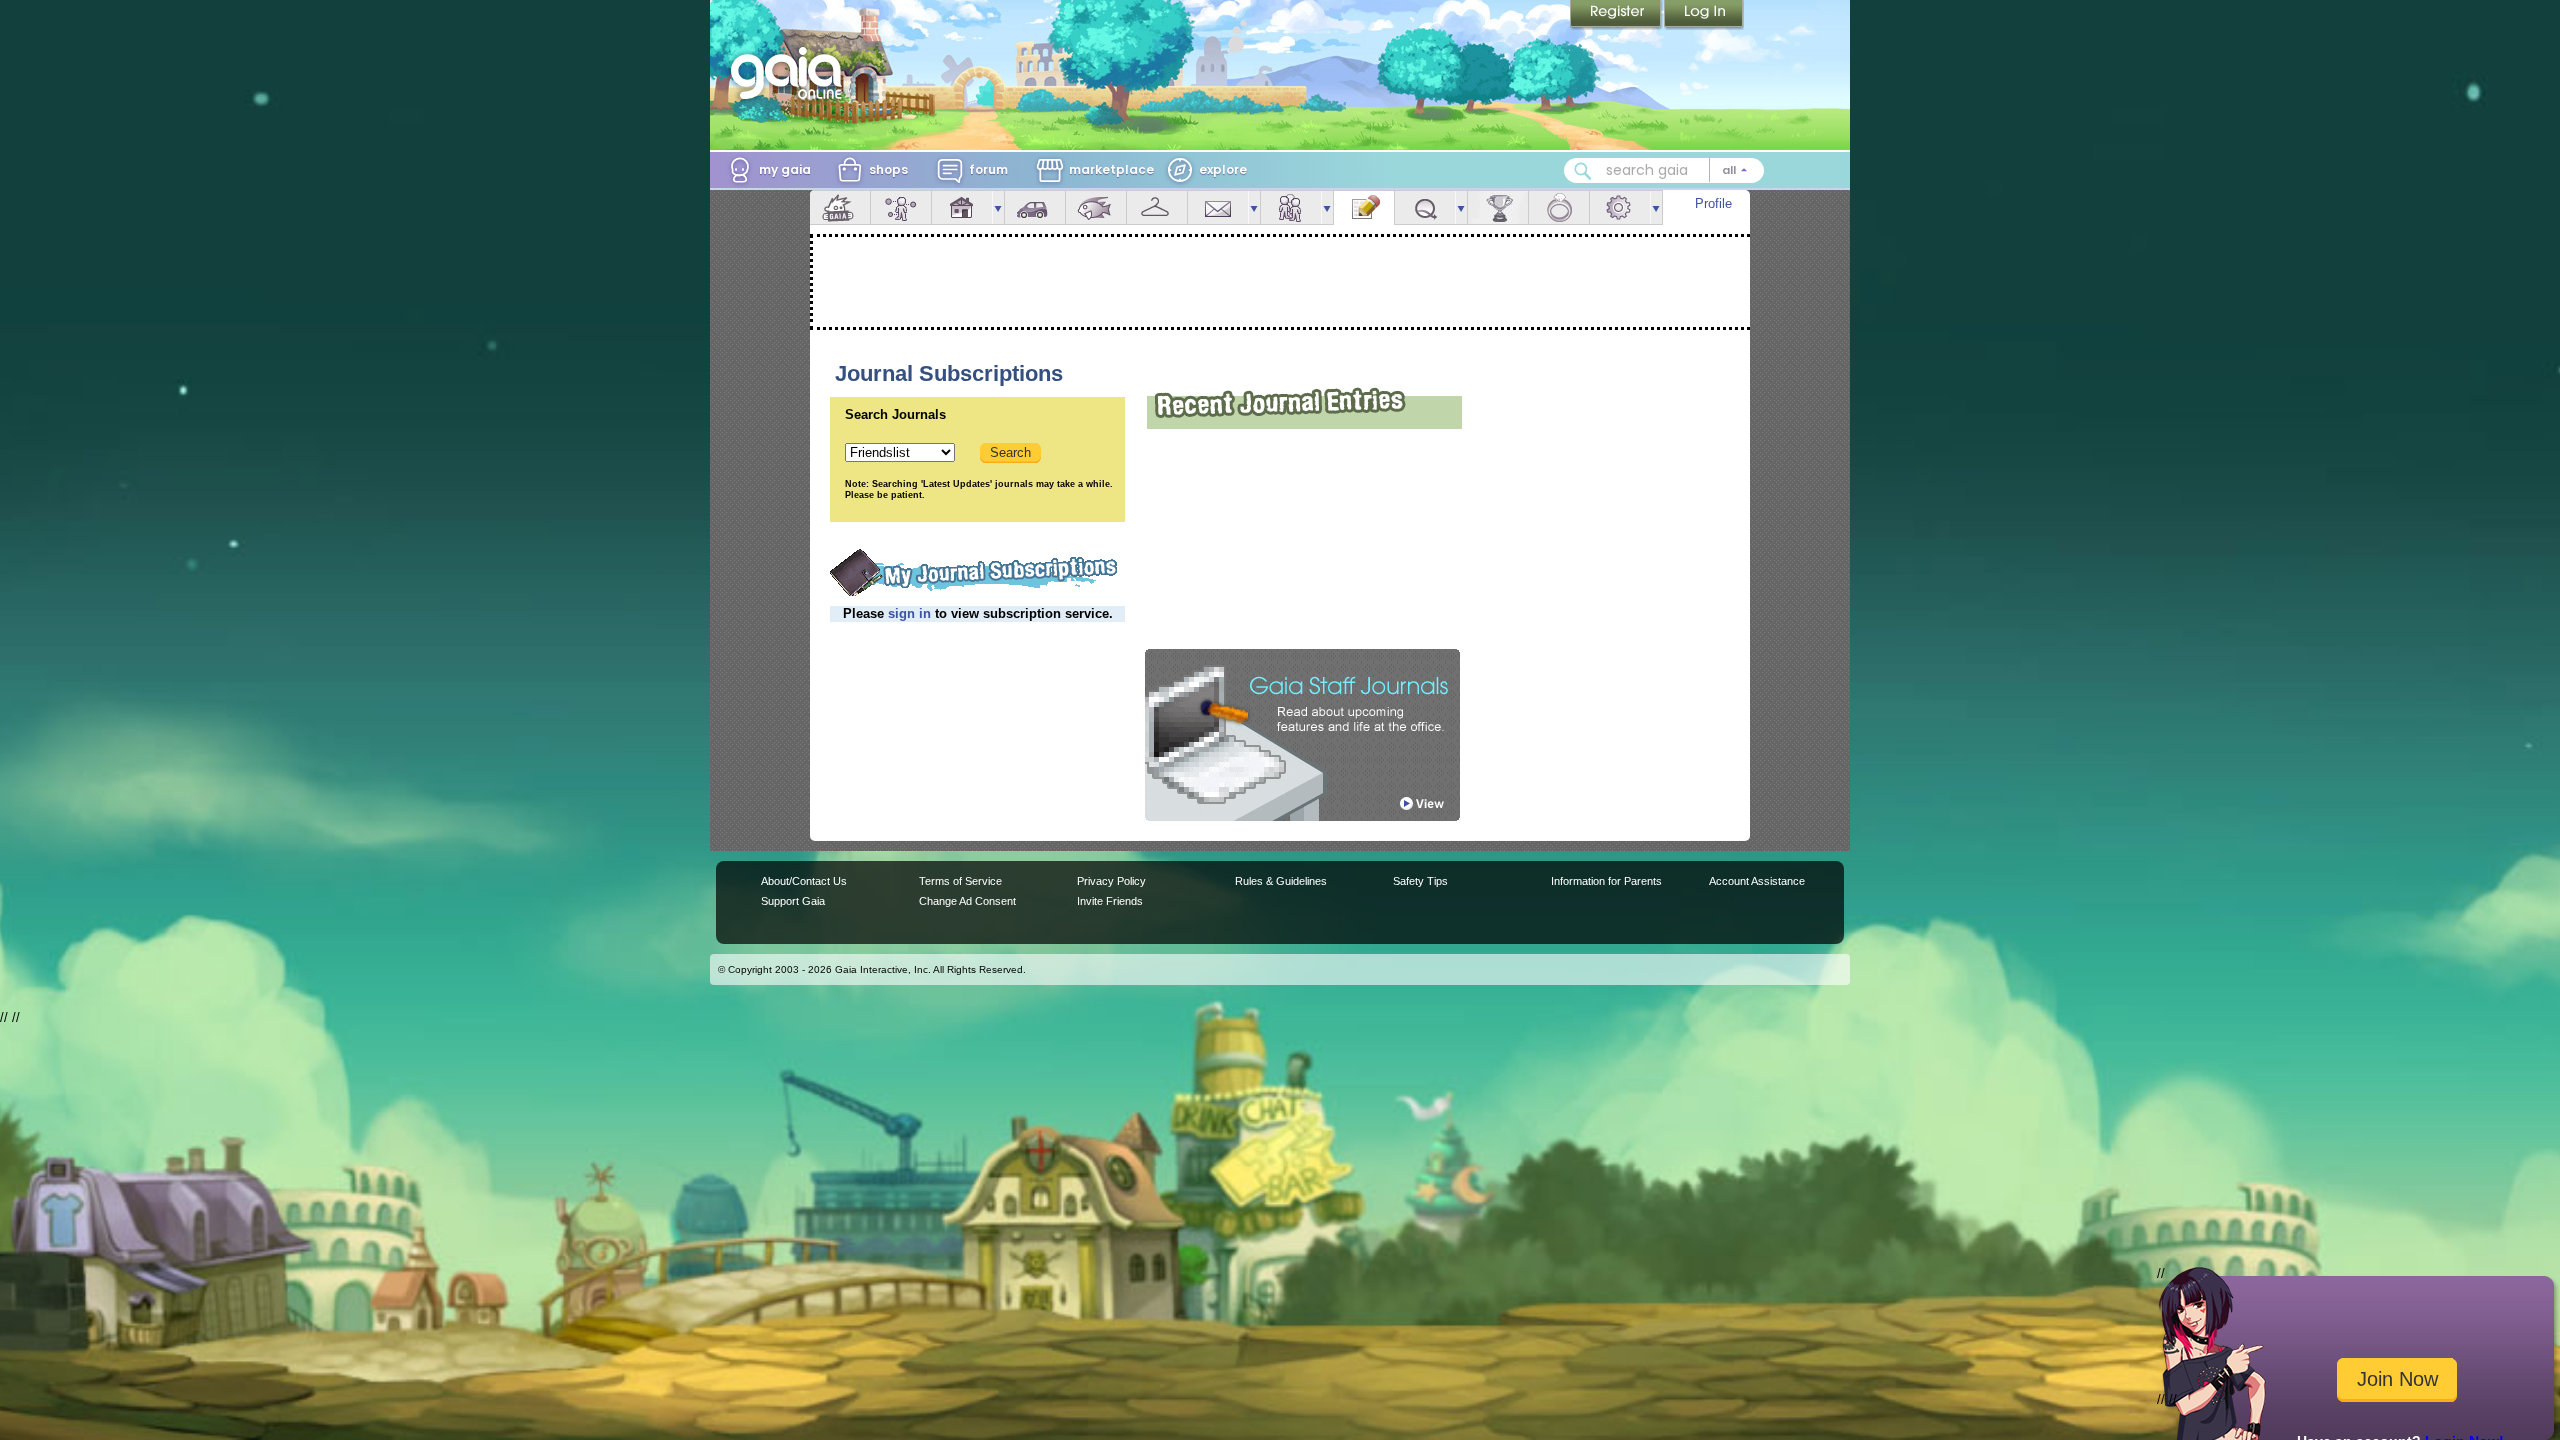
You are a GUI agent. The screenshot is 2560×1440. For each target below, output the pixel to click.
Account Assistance (1757, 881)
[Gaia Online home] (791, 73)
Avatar (901, 207)
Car (1035, 207)
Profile (1713, 203)
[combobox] (1664, 170)
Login (1704, 15)
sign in (909, 613)
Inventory (1157, 207)
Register (1617, 15)
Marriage (1559, 207)
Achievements (1498, 207)
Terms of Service (960, 881)
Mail (1218, 207)
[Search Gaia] (1583, 171)
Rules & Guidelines (1281, 881)
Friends (1291, 207)
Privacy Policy (1111, 881)
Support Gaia (793, 901)
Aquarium (1096, 207)
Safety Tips (1420, 881)
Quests (1425, 207)
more (998, 207)
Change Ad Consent (967, 901)
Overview (840, 207)
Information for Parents (1606, 881)
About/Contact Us (804, 881)
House (962, 207)
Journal (1364, 207)
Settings (1620, 207)
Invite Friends (1110, 901)
